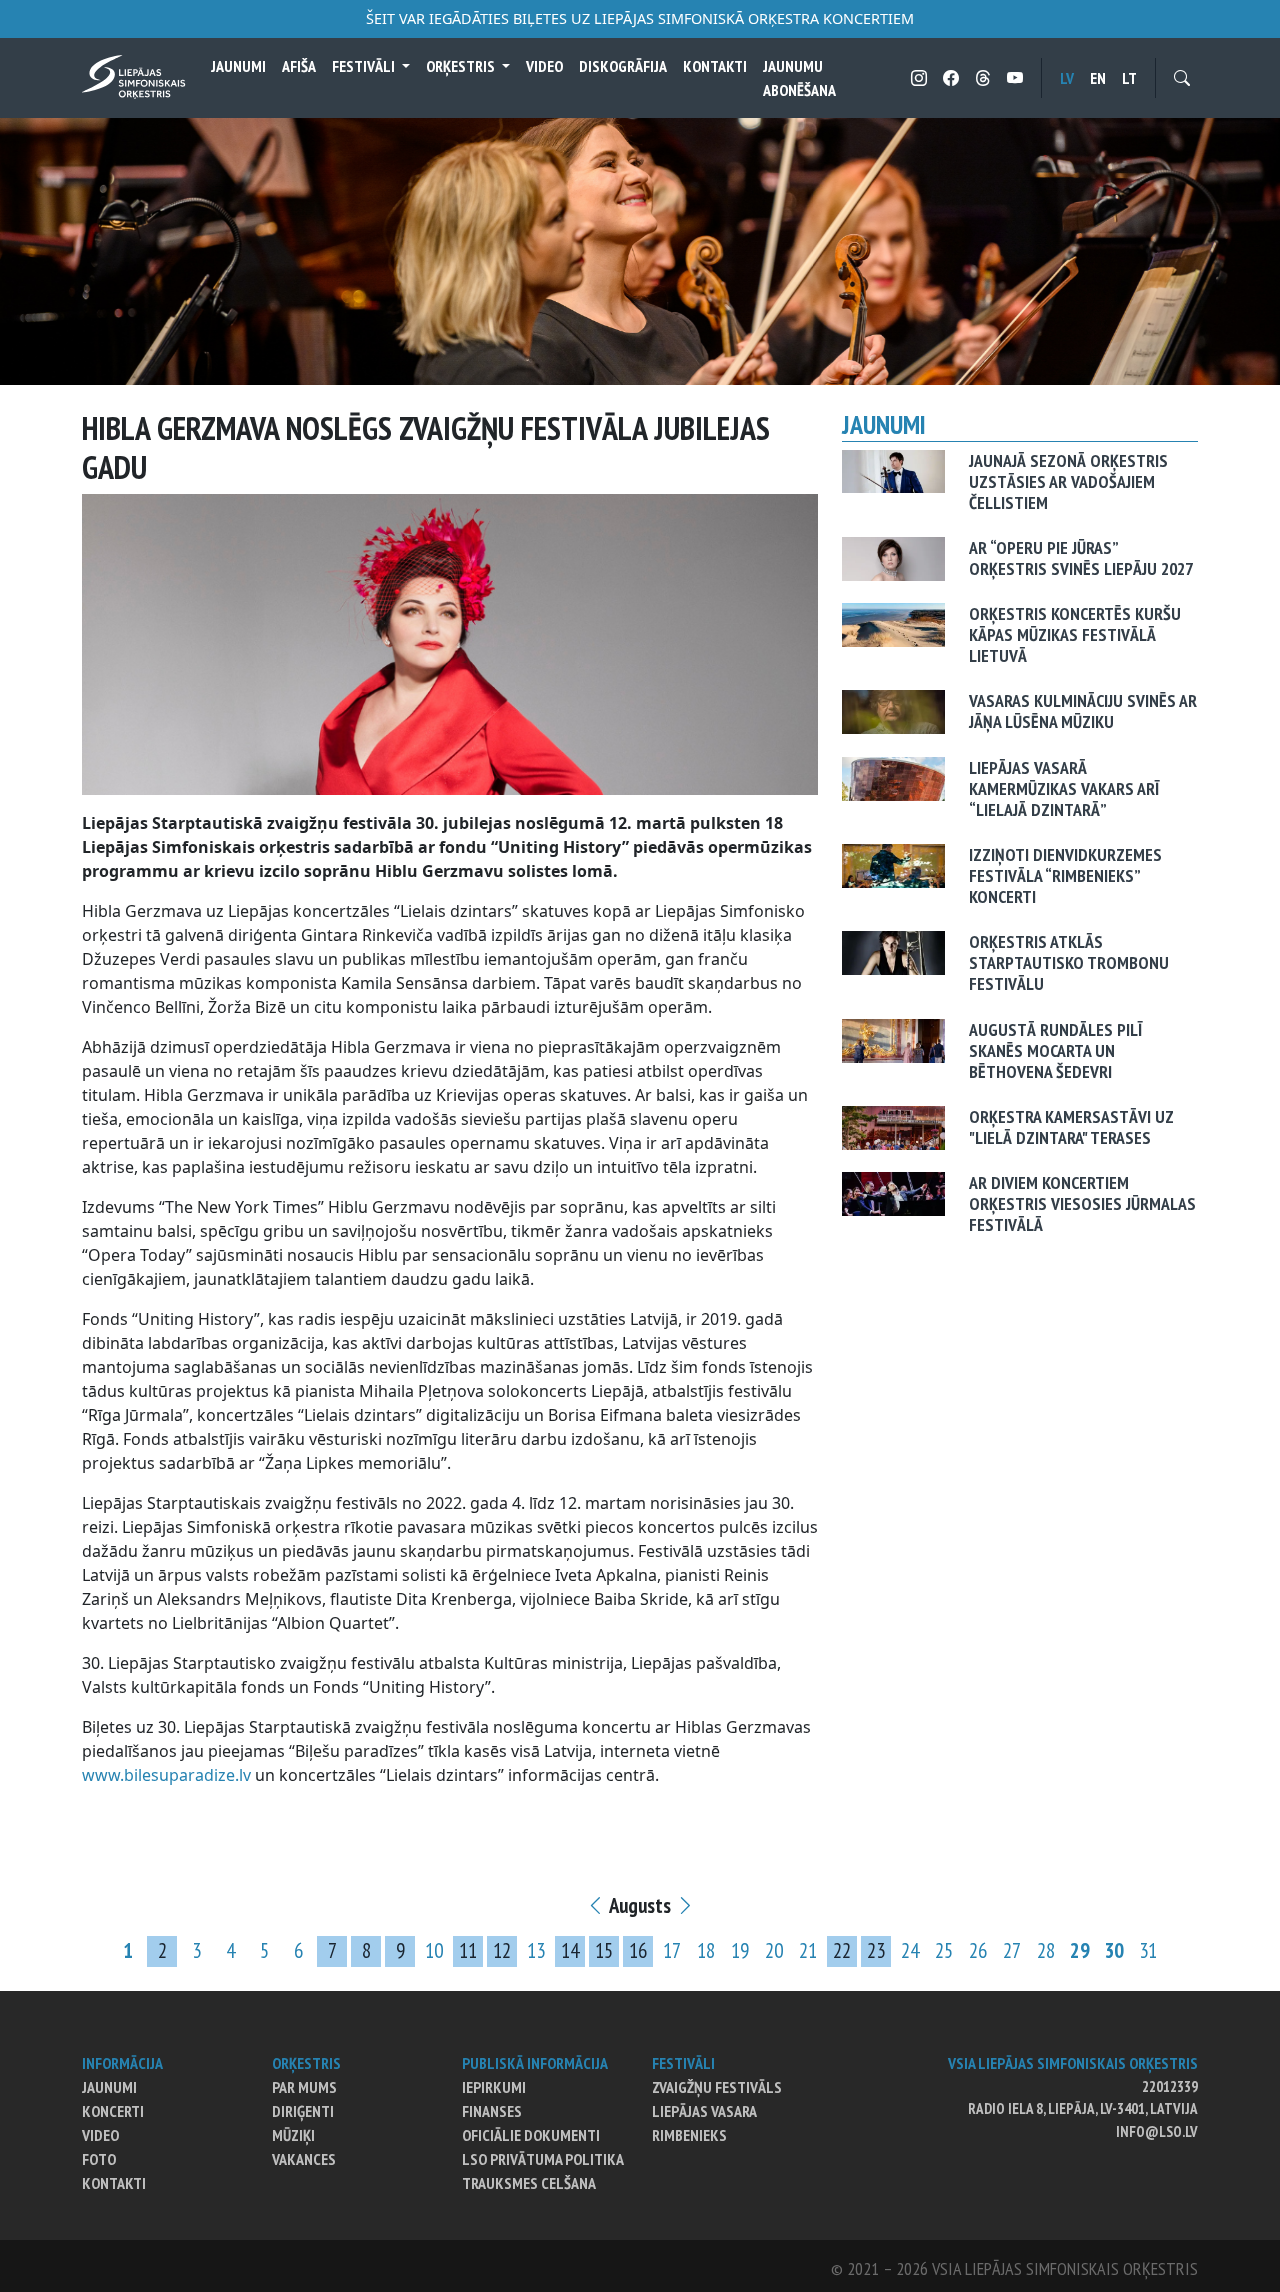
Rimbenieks (689, 2135)
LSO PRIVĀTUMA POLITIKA (543, 2159)
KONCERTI (113, 2111)
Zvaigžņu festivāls (717, 2087)
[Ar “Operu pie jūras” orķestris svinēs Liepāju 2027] (893, 557)
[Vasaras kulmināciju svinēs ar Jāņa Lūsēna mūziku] (893, 711)
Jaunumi (238, 66)
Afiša (299, 66)
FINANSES (492, 2111)
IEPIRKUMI (494, 2087)
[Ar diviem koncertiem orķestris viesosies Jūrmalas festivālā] (893, 1192)
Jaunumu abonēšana (799, 78)
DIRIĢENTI (303, 2111)
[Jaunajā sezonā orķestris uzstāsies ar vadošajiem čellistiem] (893, 470)
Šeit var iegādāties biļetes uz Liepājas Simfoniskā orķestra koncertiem (640, 18)
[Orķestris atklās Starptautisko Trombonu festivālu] (893, 952)
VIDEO (100, 2135)
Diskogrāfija (623, 66)
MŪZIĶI (293, 2135)
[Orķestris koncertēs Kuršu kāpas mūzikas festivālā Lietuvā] (893, 623)
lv (1067, 78)
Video (544, 66)
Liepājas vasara (704, 2111)
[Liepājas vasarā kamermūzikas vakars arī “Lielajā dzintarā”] (893, 777)
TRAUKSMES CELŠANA (529, 2183)
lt (1129, 78)
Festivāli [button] (365, 66)
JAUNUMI (109, 2087)
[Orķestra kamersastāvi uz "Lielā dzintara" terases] (893, 1126)
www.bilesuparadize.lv (166, 1775)
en (1098, 78)
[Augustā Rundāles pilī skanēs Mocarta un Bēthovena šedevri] (893, 1039)
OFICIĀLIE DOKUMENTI (531, 2135)
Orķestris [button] (462, 66)
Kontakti (715, 66)
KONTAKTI (114, 2183)
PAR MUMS (304, 2087)
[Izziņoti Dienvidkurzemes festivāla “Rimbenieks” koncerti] (893, 864)
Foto (99, 2159)
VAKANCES (304, 2159)
